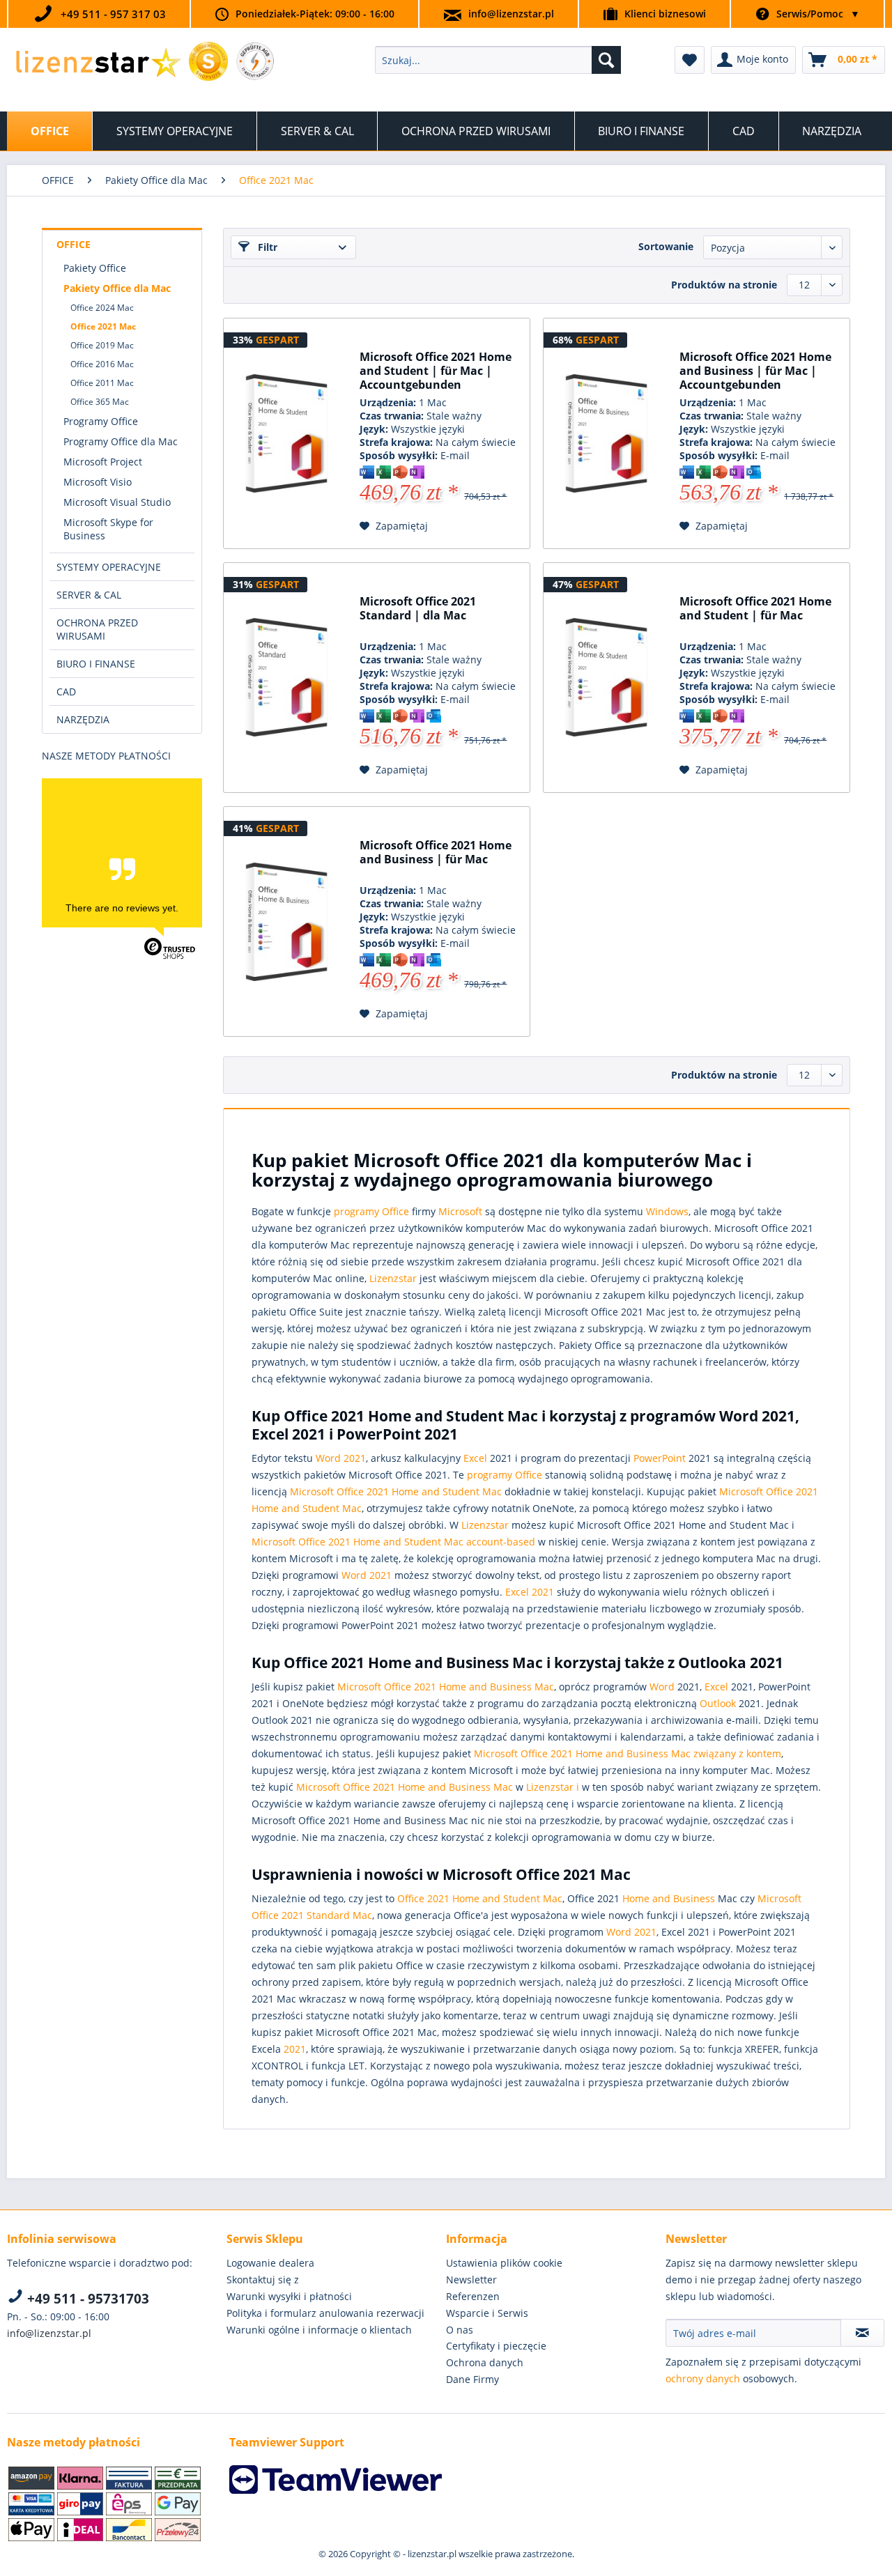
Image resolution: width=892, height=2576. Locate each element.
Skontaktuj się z (263, 2280)
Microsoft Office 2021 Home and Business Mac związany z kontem (628, 1753)
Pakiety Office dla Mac (117, 288)
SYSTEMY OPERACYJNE (109, 567)
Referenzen (473, 2296)
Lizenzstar (393, 1278)
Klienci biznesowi (665, 14)
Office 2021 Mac (103, 326)
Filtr (266, 247)
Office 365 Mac (100, 402)
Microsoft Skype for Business (108, 529)
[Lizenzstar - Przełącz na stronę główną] (98, 63)
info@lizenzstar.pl (511, 14)
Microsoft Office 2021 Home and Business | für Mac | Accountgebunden (755, 371)
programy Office (371, 1211)
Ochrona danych (485, 2362)
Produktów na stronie (724, 285)
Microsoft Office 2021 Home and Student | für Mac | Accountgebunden (436, 371)
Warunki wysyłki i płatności (289, 2296)
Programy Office (101, 421)
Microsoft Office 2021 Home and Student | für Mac (755, 609)
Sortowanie (666, 246)
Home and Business (669, 1898)
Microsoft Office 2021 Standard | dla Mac (418, 609)
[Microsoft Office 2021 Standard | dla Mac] (286, 678)
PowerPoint (660, 1458)
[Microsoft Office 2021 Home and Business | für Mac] (286, 922)
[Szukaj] (606, 60)
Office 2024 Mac (102, 308)
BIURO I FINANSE (96, 664)
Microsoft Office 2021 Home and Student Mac (396, 1491)
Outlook (718, 1703)
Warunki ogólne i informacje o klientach (319, 2330)
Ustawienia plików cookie (504, 2263)
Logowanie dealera (270, 2263)
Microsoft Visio (98, 482)
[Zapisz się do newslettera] (862, 2333)
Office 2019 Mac (102, 345)
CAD (66, 692)
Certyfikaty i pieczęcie (496, 2346)
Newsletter (471, 2280)
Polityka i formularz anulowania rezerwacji (325, 2313)
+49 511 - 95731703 (86, 2299)
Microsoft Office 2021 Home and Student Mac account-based (393, 1542)
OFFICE (74, 244)
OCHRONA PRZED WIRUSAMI (97, 629)
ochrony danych (703, 2378)
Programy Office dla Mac (121, 441)
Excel (475, 1458)
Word (662, 1687)
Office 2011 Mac (102, 383)
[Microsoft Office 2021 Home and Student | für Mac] (606, 678)
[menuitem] (498, 60)
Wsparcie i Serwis (487, 2313)
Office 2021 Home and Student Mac (480, 1898)
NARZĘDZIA (83, 719)
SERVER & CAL (89, 595)
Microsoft (460, 1211)
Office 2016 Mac (102, 364)
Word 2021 (341, 1458)
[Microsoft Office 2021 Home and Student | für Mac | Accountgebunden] (286, 433)
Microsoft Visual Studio (117, 502)
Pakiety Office (95, 268)
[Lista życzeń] (690, 60)
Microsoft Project (103, 462)
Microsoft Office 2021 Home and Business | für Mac (436, 853)
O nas (460, 2330)
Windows (667, 1211)
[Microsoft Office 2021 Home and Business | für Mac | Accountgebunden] (606, 433)
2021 (295, 2049)
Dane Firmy (472, 2379)
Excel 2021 (530, 1592)
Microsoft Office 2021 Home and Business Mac (446, 1687)
